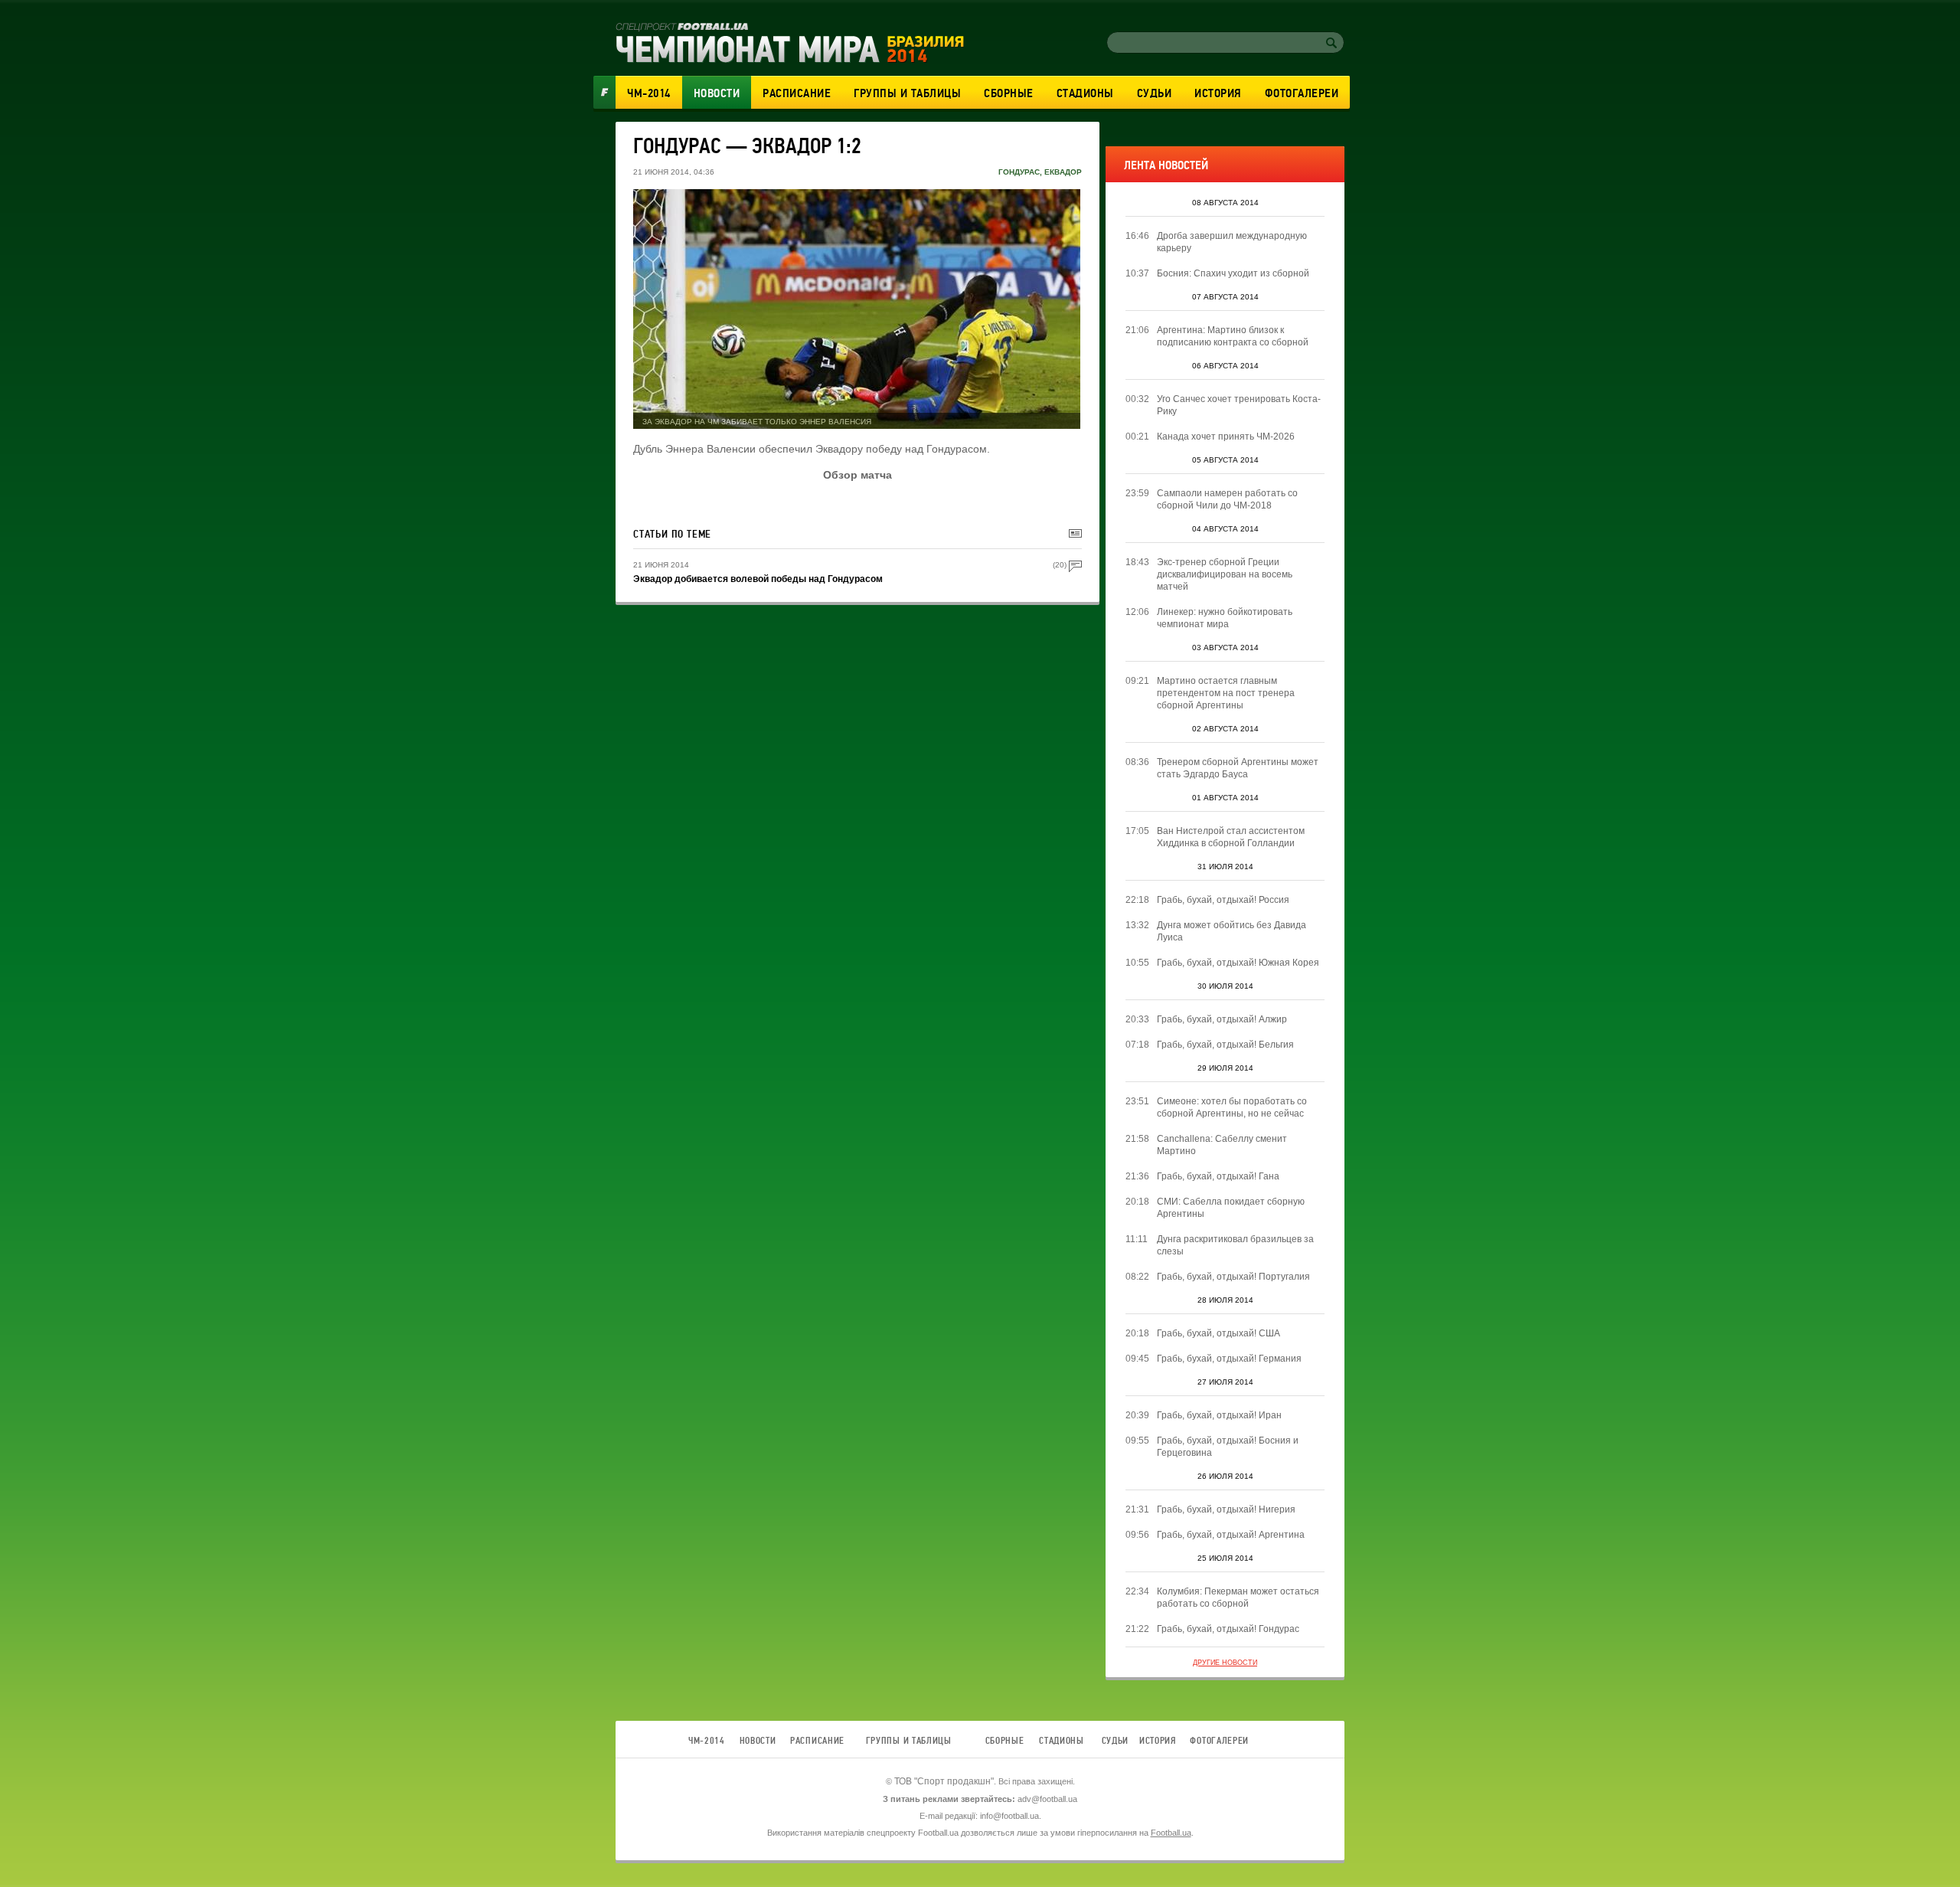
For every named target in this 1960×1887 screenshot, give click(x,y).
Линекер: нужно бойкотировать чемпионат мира (1225, 618)
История (1218, 93)
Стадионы (1085, 93)
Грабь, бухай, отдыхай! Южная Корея (1238, 963)
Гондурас (1019, 172)
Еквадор (1063, 172)
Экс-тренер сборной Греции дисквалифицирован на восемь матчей (1225, 574)
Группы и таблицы (907, 93)
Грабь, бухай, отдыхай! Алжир (1222, 1019)
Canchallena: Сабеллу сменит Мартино (1222, 1145)
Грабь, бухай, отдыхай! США (1218, 1333)
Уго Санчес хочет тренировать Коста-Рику (1239, 405)
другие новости (1225, 1663)
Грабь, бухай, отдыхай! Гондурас (1228, 1629)
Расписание (797, 93)
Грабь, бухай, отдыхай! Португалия (1233, 1277)
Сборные (1009, 93)
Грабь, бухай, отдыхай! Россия (1223, 900)
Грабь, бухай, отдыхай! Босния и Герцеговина (1228, 1447)
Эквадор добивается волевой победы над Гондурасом (758, 579)
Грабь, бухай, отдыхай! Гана (1218, 1176)
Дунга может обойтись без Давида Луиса (1232, 931)
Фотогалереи (1302, 93)
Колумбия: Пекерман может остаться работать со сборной (1238, 1598)
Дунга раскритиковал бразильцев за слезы (1235, 1245)
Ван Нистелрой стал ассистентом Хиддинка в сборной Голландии (1231, 837)
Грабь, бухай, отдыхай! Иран (1219, 1415)
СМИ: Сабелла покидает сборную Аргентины (1231, 1208)
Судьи (1155, 93)
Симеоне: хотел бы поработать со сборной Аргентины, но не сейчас (1232, 1107)
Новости (717, 93)
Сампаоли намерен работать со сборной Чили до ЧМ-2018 (1227, 499)
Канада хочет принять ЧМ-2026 (1226, 437)
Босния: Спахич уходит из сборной (1233, 273)
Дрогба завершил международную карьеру (1232, 242)
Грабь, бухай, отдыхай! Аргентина (1231, 1535)
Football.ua (1171, 1833)
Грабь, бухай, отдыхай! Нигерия (1226, 1509)
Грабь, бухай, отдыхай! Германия (1229, 1359)
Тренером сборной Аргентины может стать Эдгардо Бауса (1238, 768)
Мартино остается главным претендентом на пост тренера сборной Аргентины (1226, 693)
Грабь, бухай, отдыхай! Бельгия (1225, 1045)
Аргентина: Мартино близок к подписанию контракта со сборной (1233, 336)
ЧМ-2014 (649, 93)
